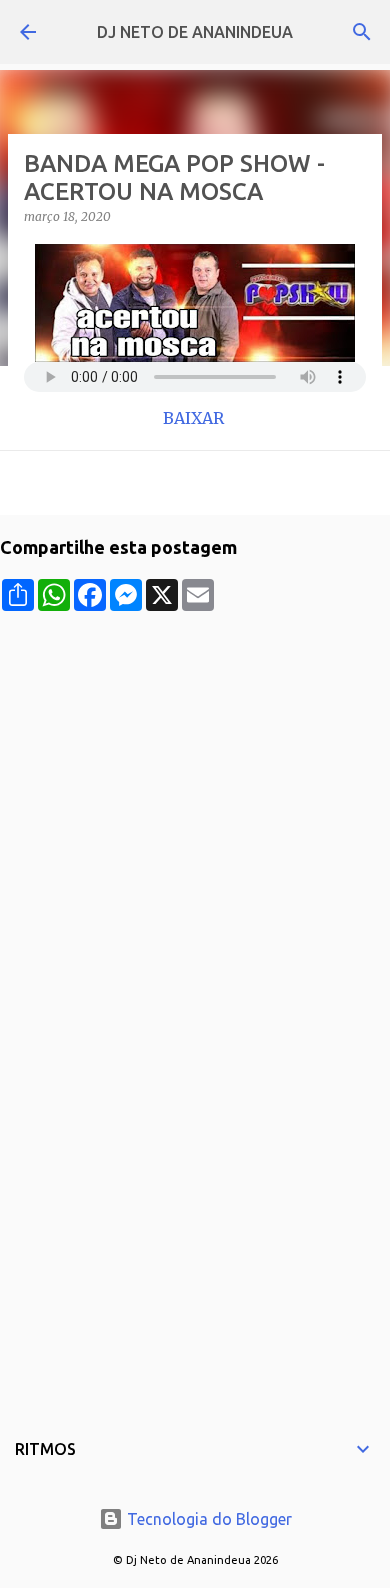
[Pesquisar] (362, 32)
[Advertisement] (195, 806)
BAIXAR (195, 418)
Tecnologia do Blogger (207, 1519)
